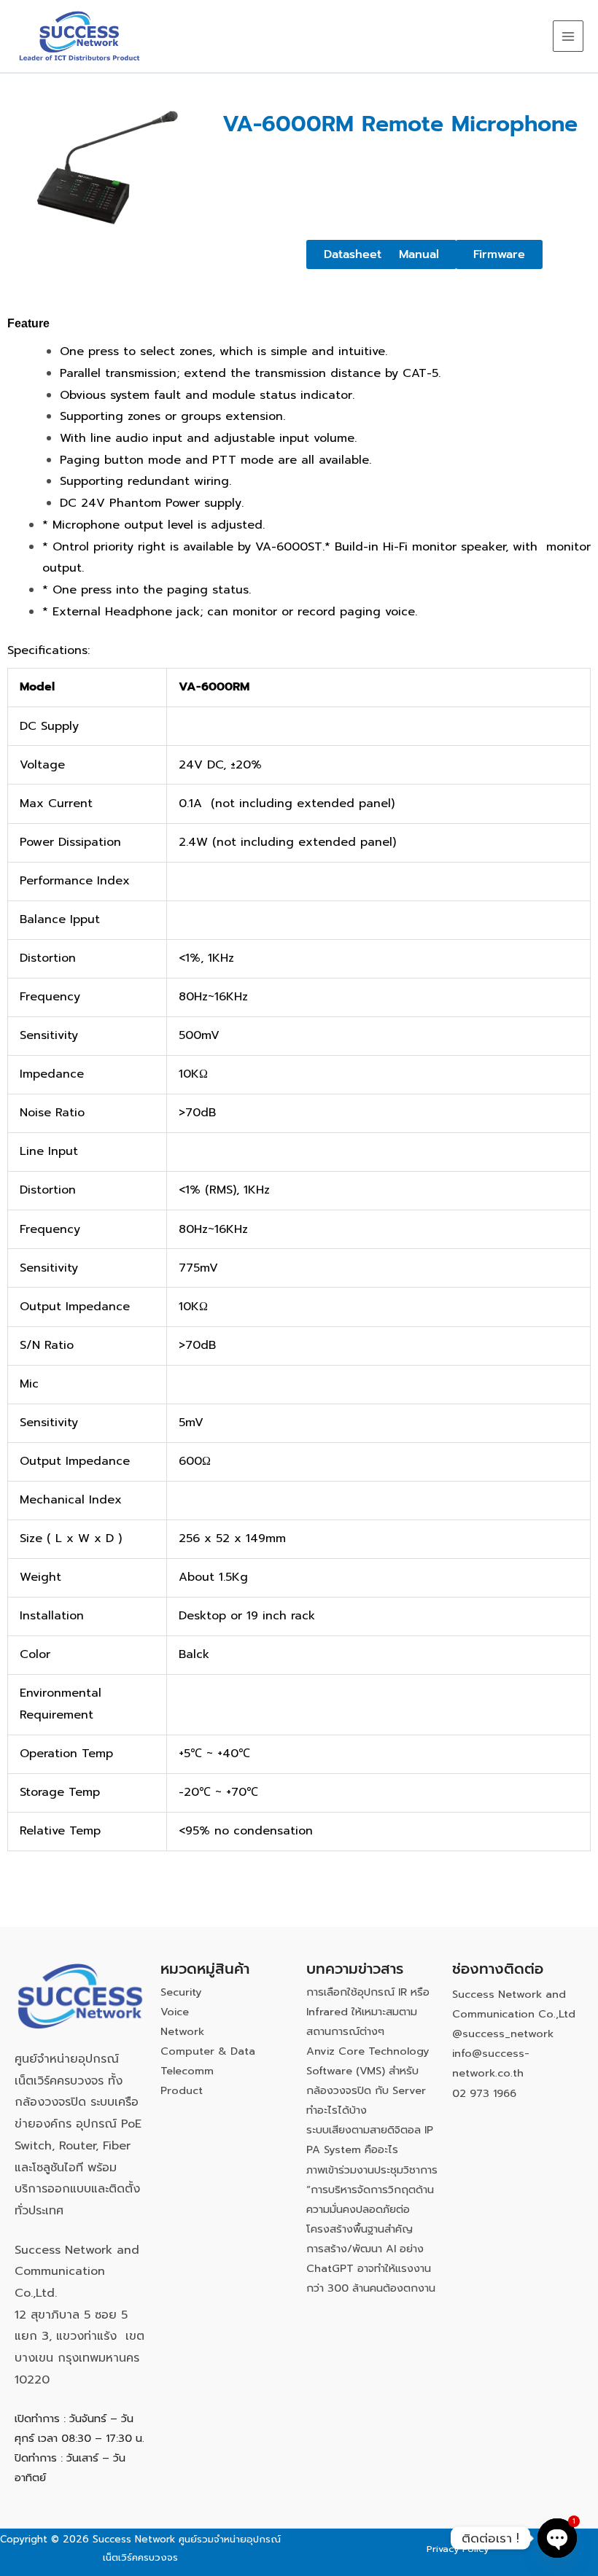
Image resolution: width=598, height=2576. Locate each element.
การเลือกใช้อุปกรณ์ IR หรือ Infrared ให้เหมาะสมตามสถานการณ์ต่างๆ (368, 2012)
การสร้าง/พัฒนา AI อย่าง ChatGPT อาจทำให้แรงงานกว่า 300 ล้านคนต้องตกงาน (371, 2268)
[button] (419, 254)
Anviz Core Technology (368, 2051)
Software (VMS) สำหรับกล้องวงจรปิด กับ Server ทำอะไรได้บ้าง (366, 2090)
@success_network (503, 2034)
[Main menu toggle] (568, 36)
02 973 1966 (484, 2093)
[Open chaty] (557, 2538)
